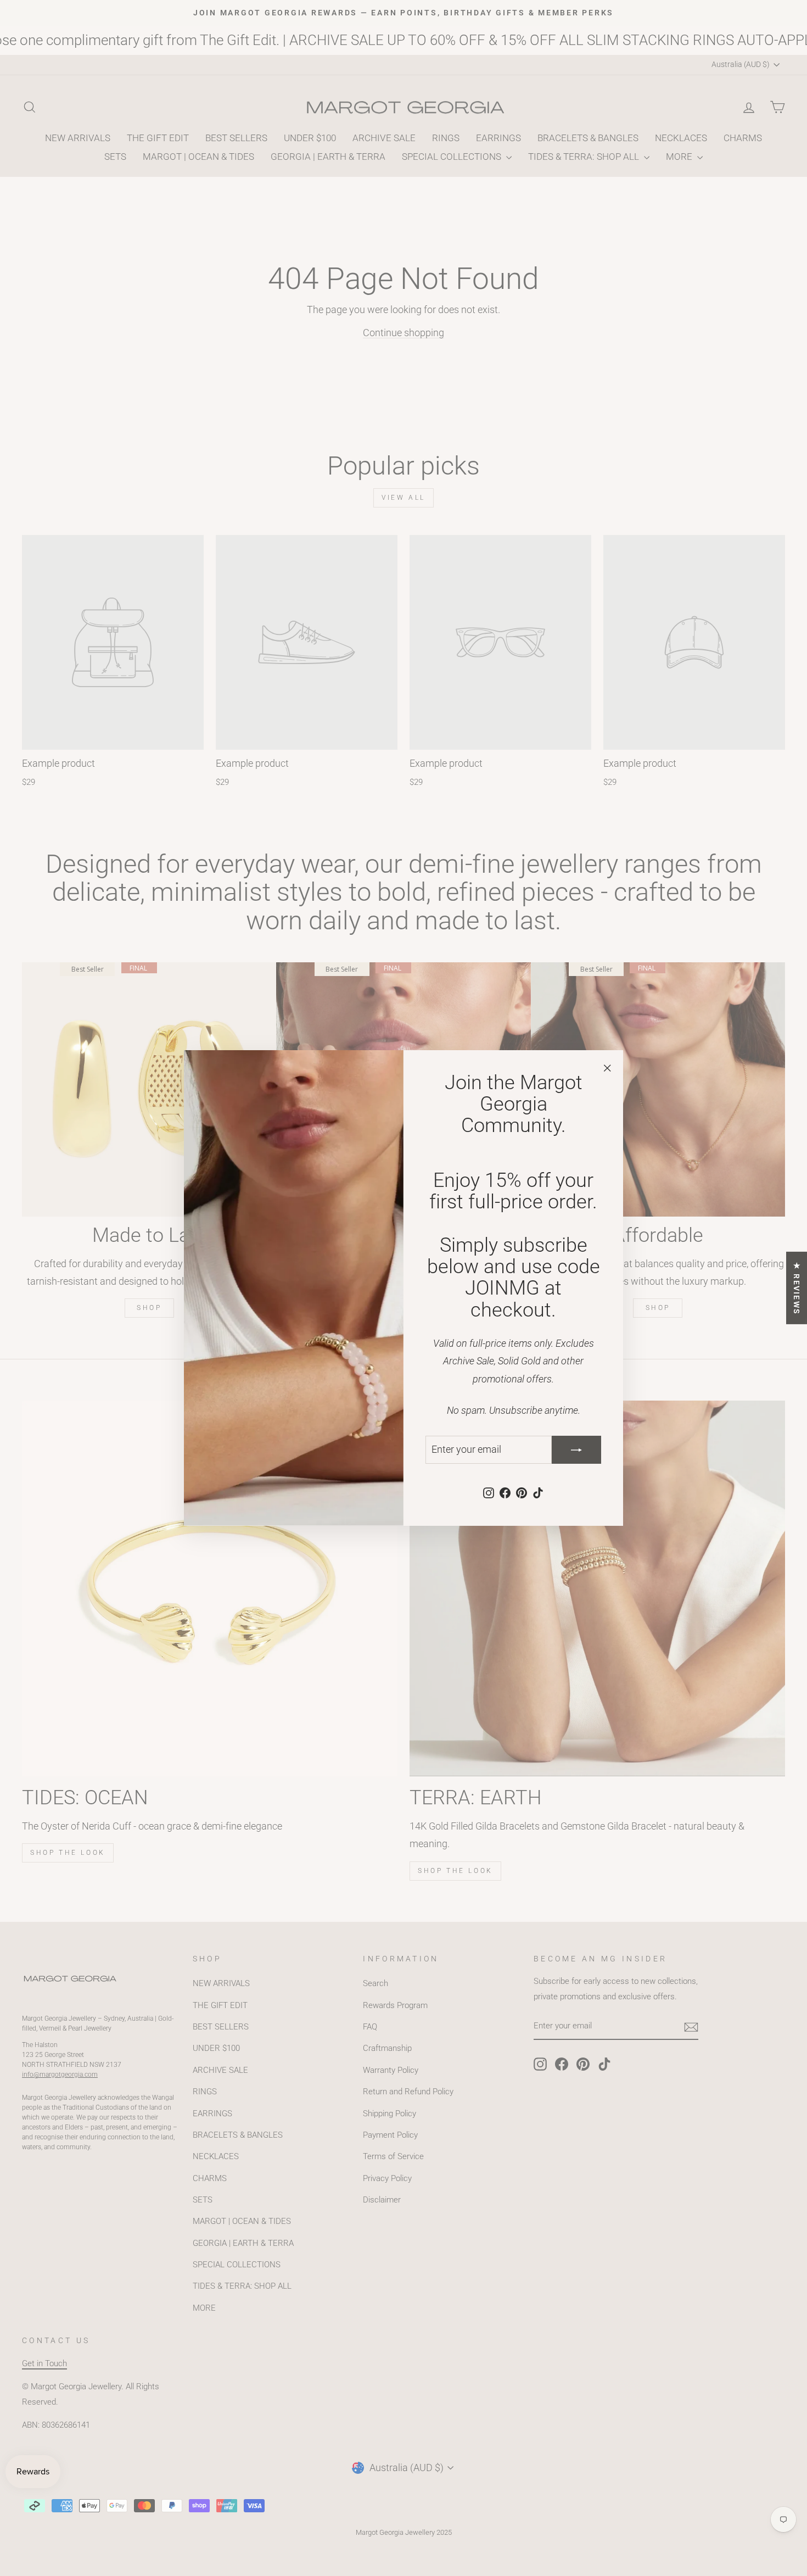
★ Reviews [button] (797, 1288)
